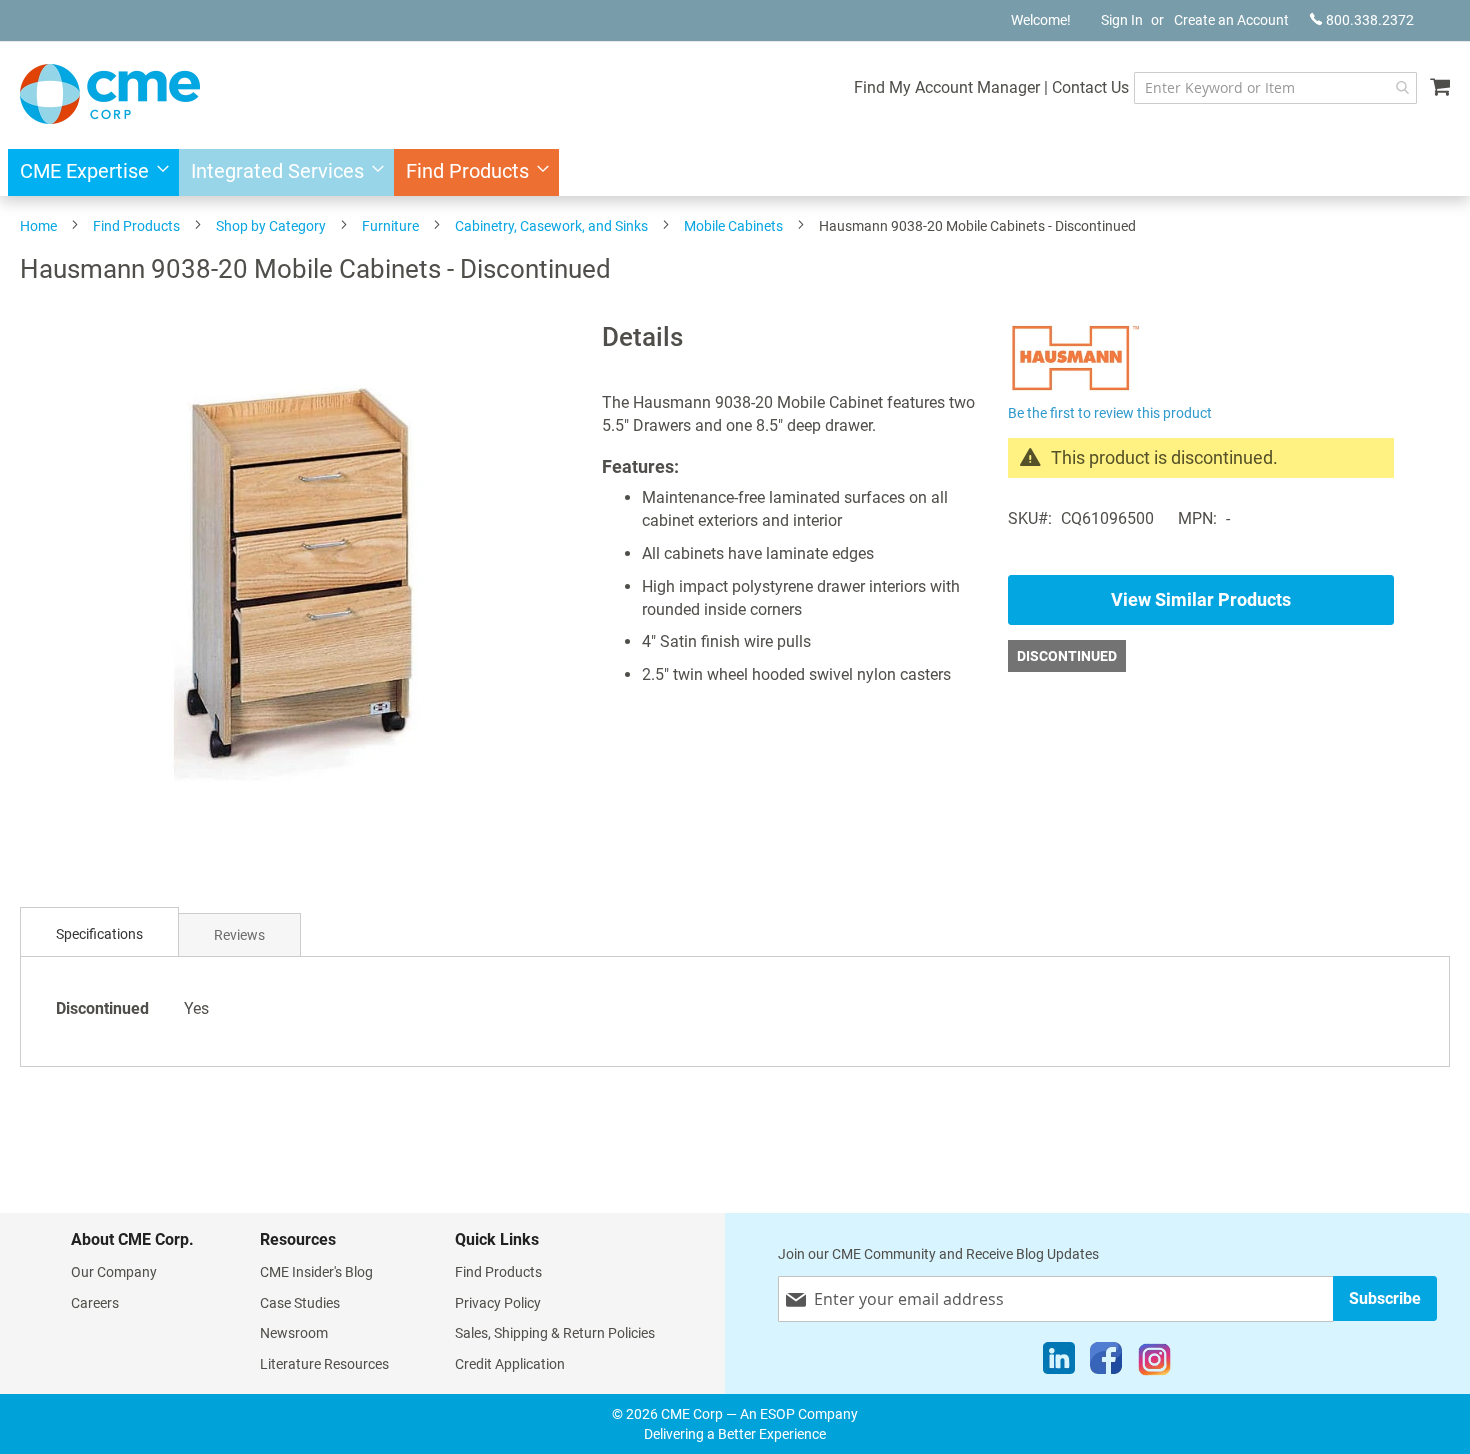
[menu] (735, 172)
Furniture (390, 226)
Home (38, 226)
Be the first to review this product (1110, 413)
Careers (95, 1303)
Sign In (1122, 20)
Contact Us (1090, 87)
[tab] (99, 934)
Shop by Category (271, 226)
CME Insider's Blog (316, 1272)
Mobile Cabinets (733, 226)
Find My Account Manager (947, 87)
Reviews (239, 935)
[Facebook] (1106, 1363)
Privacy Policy (498, 1303)
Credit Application (510, 1364)
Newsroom (294, 1333)
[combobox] (1275, 88)
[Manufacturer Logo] (1075, 387)
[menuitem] (88, 172)
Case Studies (300, 1303)
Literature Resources (324, 1364)
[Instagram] (1154, 1363)
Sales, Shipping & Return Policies (555, 1333)
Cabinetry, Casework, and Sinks (551, 226)
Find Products (136, 226)
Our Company (114, 1272)
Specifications (99, 934)
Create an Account (1231, 20)
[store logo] (110, 94)
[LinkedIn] (1059, 1363)
